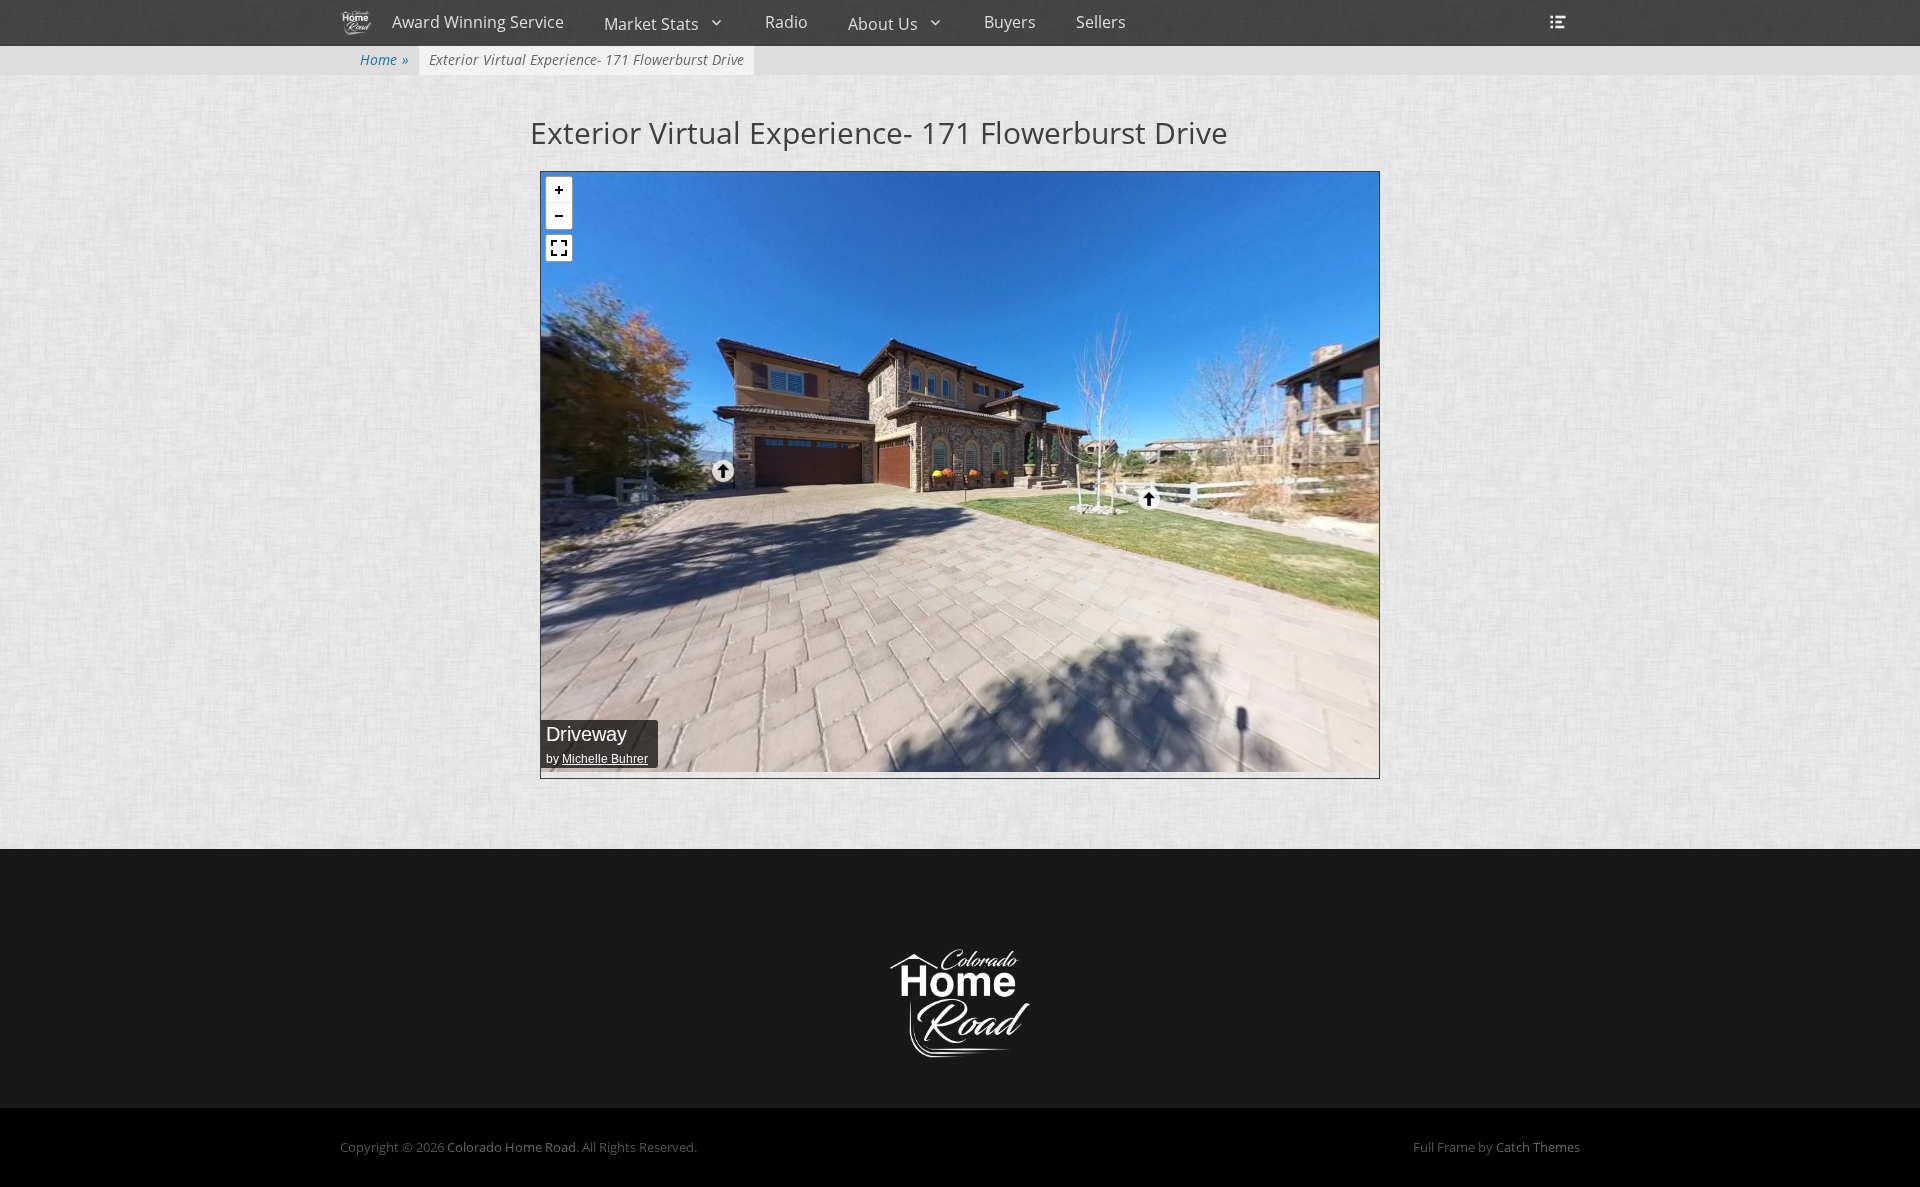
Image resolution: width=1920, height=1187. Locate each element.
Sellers (1101, 22)
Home (384, 59)
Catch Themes (1538, 1147)
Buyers (1010, 22)
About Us (883, 24)
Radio (786, 22)
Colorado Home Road (511, 1147)
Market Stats (651, 24)
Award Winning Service (478, 22)
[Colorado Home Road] (356, 22)
